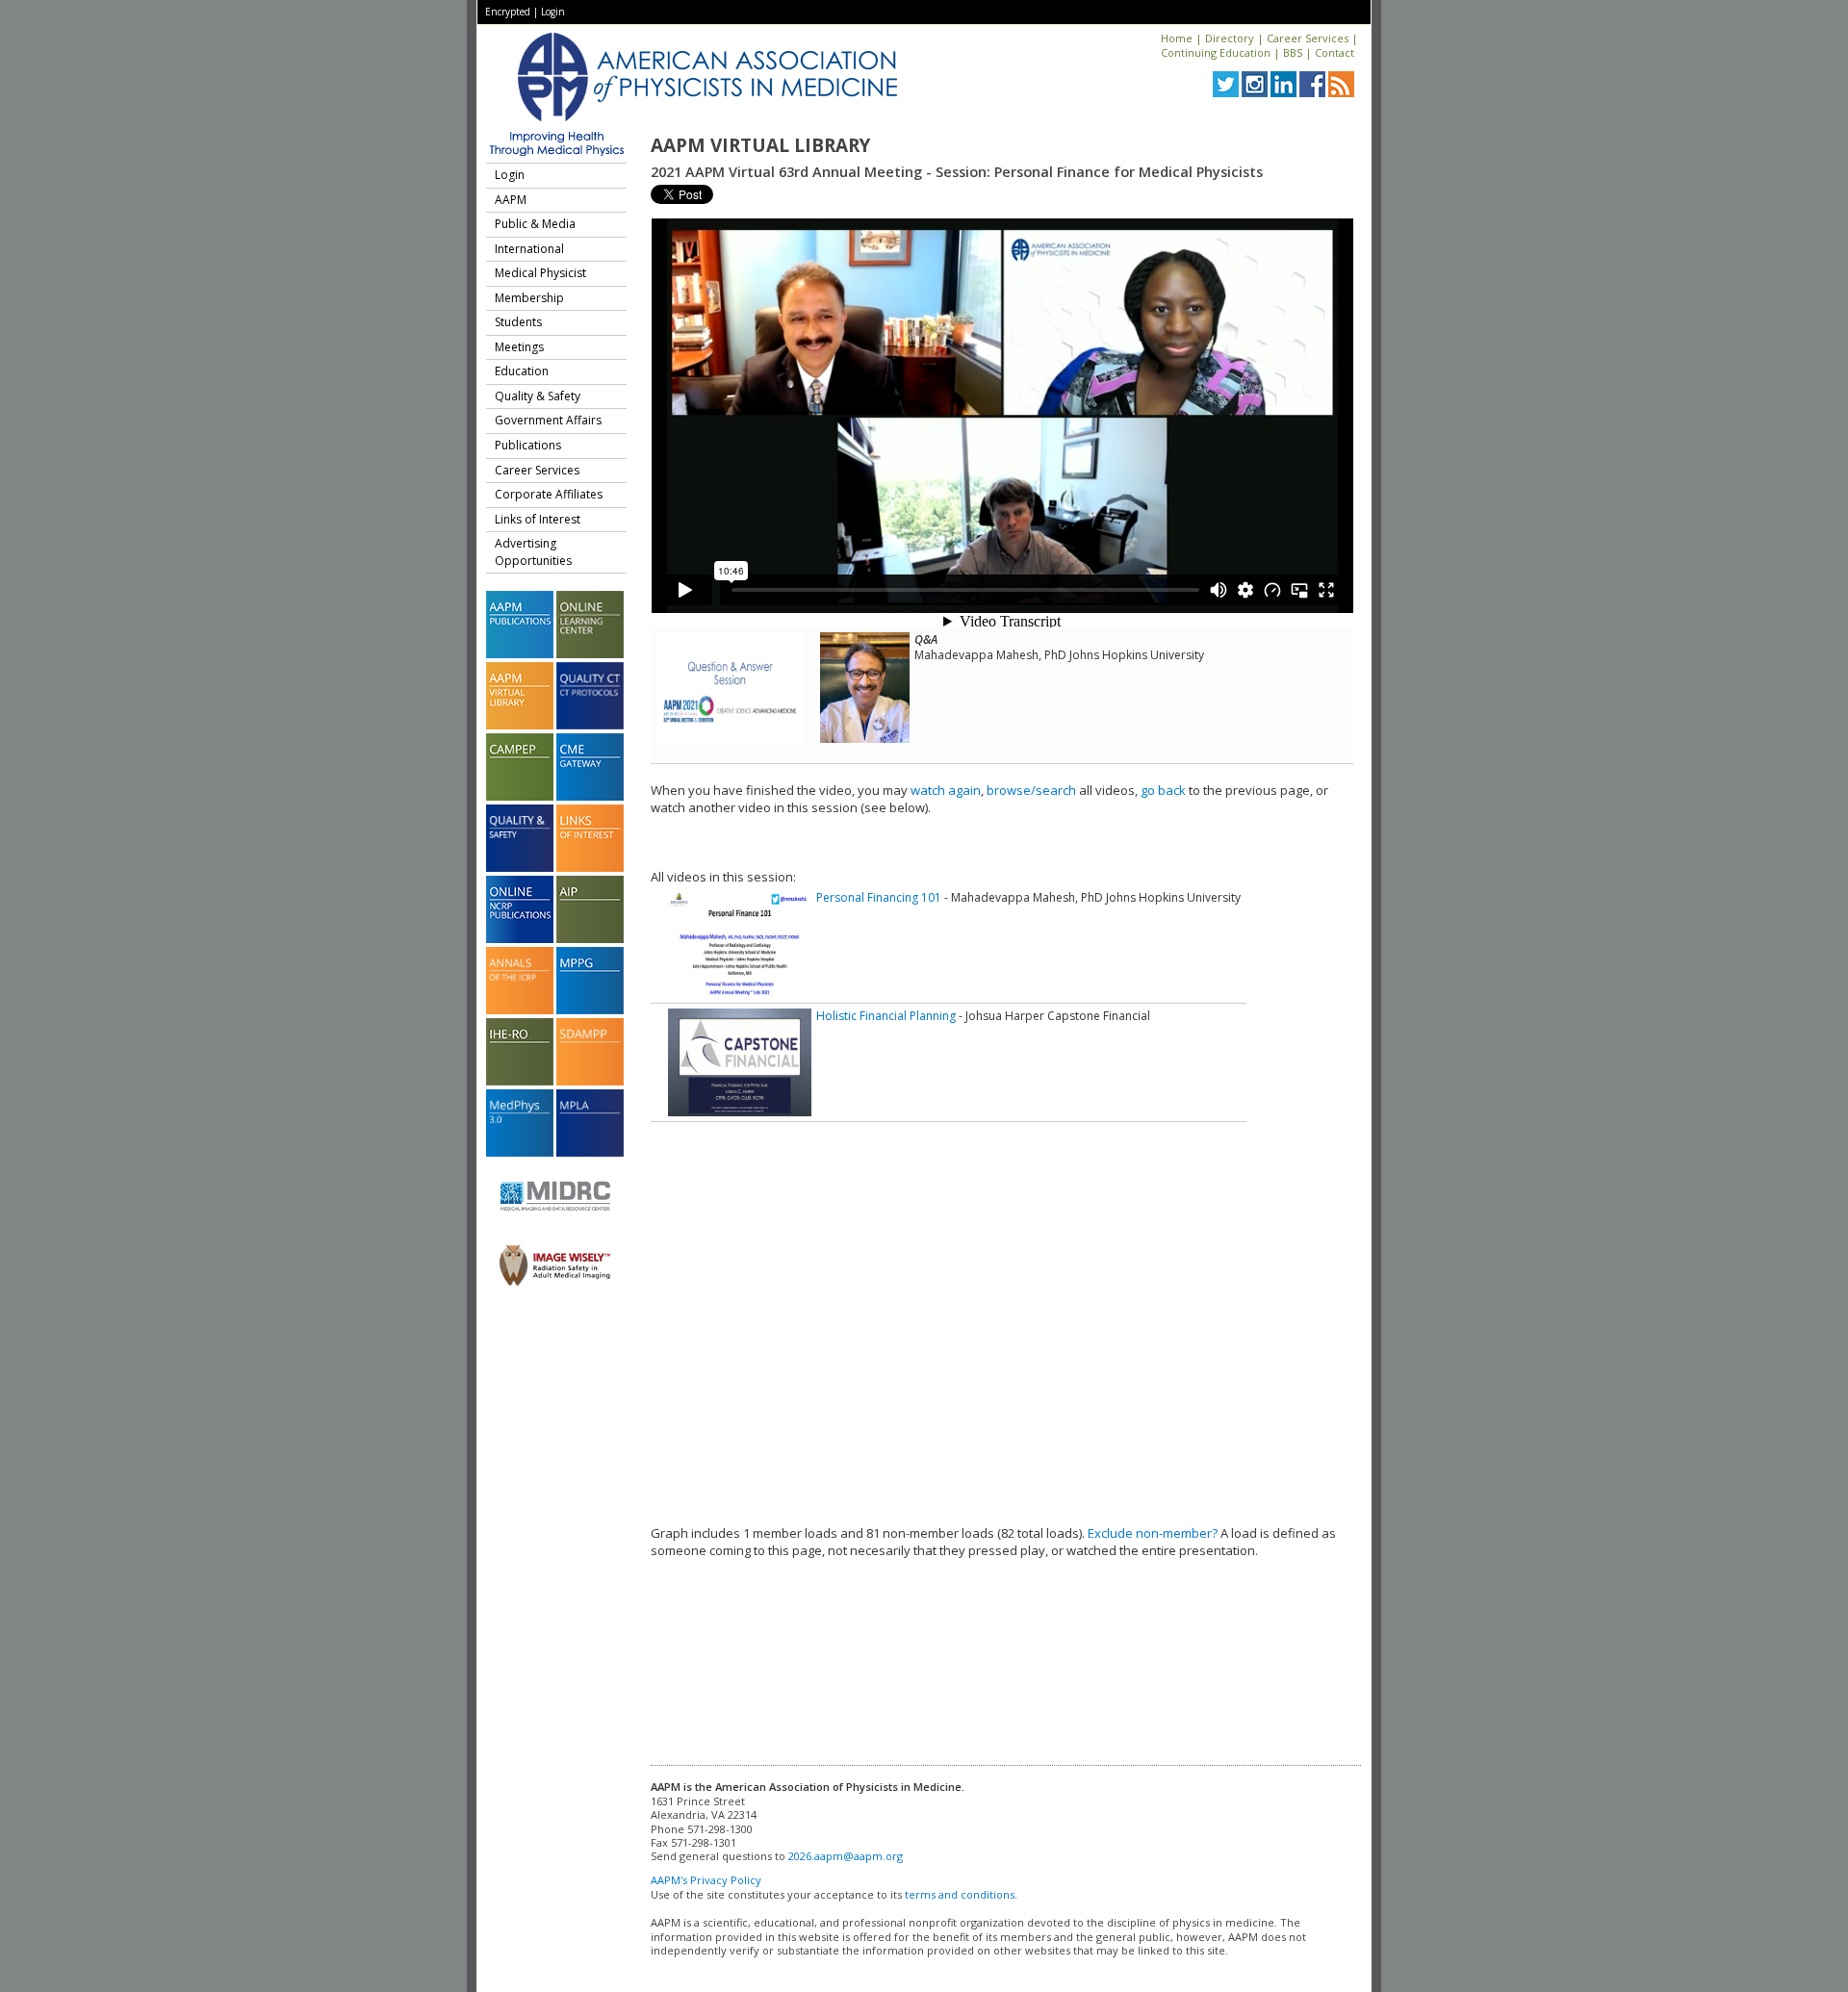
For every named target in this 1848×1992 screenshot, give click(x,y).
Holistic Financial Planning (886, 1016)
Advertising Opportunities (533, 552)
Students (518, 322)
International (529, 249)
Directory (1230, 38)
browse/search (1031, 790)
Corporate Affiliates (549, 494)
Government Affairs (548, 420)
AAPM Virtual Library (760, 145)
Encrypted (508, 12)
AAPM (511, 200)
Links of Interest (538, 519)
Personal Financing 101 (879, 897)
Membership (529, 298)
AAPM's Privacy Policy (706, 1880)
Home (1177, 38)
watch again (946, 790)
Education (522, 371)
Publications (528, 445)
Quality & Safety (538, 396)
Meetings (519, 347)
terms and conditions (960, 1894)
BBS (1293, 52)
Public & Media (535, 224)
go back (1163, 790)
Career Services (1308, 38)
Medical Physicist (540, 273)
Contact (1335, 52)
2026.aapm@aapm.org (846, 1856)
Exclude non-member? (1153, 1533)
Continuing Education (1216, 52)
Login (553, 12)
